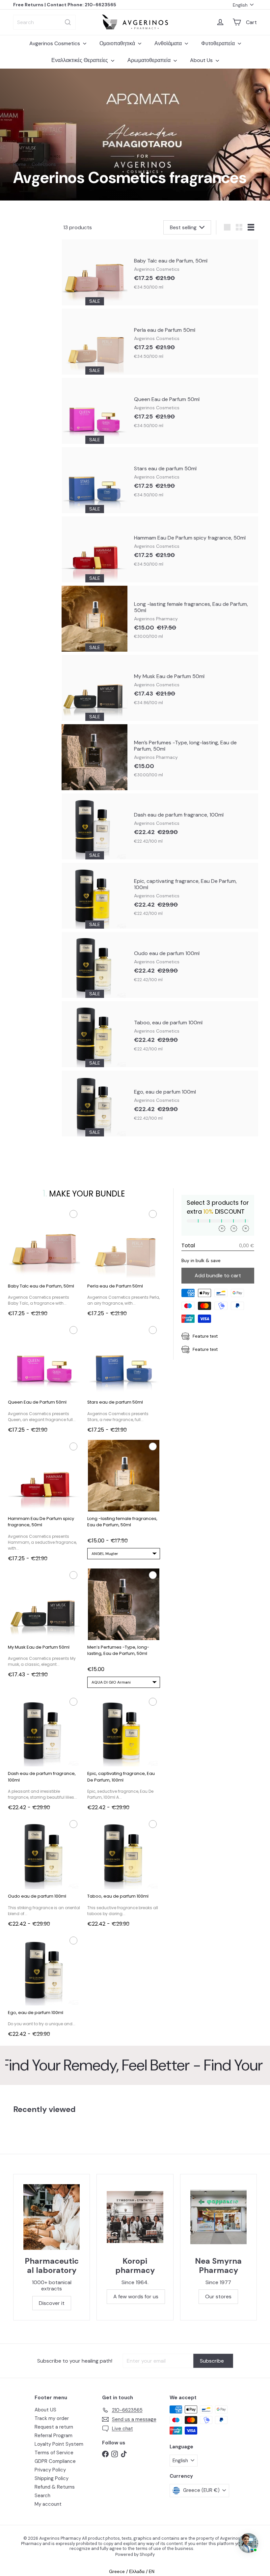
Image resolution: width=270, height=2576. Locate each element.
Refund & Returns (55, 2487)
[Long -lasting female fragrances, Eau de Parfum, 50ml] (160, 619)
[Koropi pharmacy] (135, 2217)
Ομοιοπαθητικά (118, 43)
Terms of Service (54, 2453)
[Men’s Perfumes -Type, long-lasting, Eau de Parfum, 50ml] (160, 757)
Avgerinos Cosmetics (55, 43)
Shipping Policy (52, 2478)
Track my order (52, 2418)
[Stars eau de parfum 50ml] (160, 480)
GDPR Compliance (55, 2461)
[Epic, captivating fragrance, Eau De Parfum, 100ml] (160, 896)
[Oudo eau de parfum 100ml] (160, 965)
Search (42, 2496)
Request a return (54, 2427)
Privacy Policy (50, 2470)
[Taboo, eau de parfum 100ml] (160, 1034)
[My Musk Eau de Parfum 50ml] (160, 688)
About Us (202, 60)
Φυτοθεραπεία (219, 43)
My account (48, 2504)
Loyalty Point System (59, 2444)
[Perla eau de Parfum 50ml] (160, 342)
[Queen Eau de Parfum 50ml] (160, 411)
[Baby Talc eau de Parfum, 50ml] (160, 272)
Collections (44, 164)
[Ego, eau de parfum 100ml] (160, 1103)
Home (20, 164)
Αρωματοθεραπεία (150, 60)
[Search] (68, 22)
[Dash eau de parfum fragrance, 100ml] (160, 826)
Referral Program (54, 2436)
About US (45, 2410)
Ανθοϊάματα (169, 43)
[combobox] (44, 22)
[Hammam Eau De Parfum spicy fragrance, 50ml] (160, 549)
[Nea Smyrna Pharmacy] (218, 2217)
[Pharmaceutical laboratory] (52, 2217)
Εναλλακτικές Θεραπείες (80, 60)
